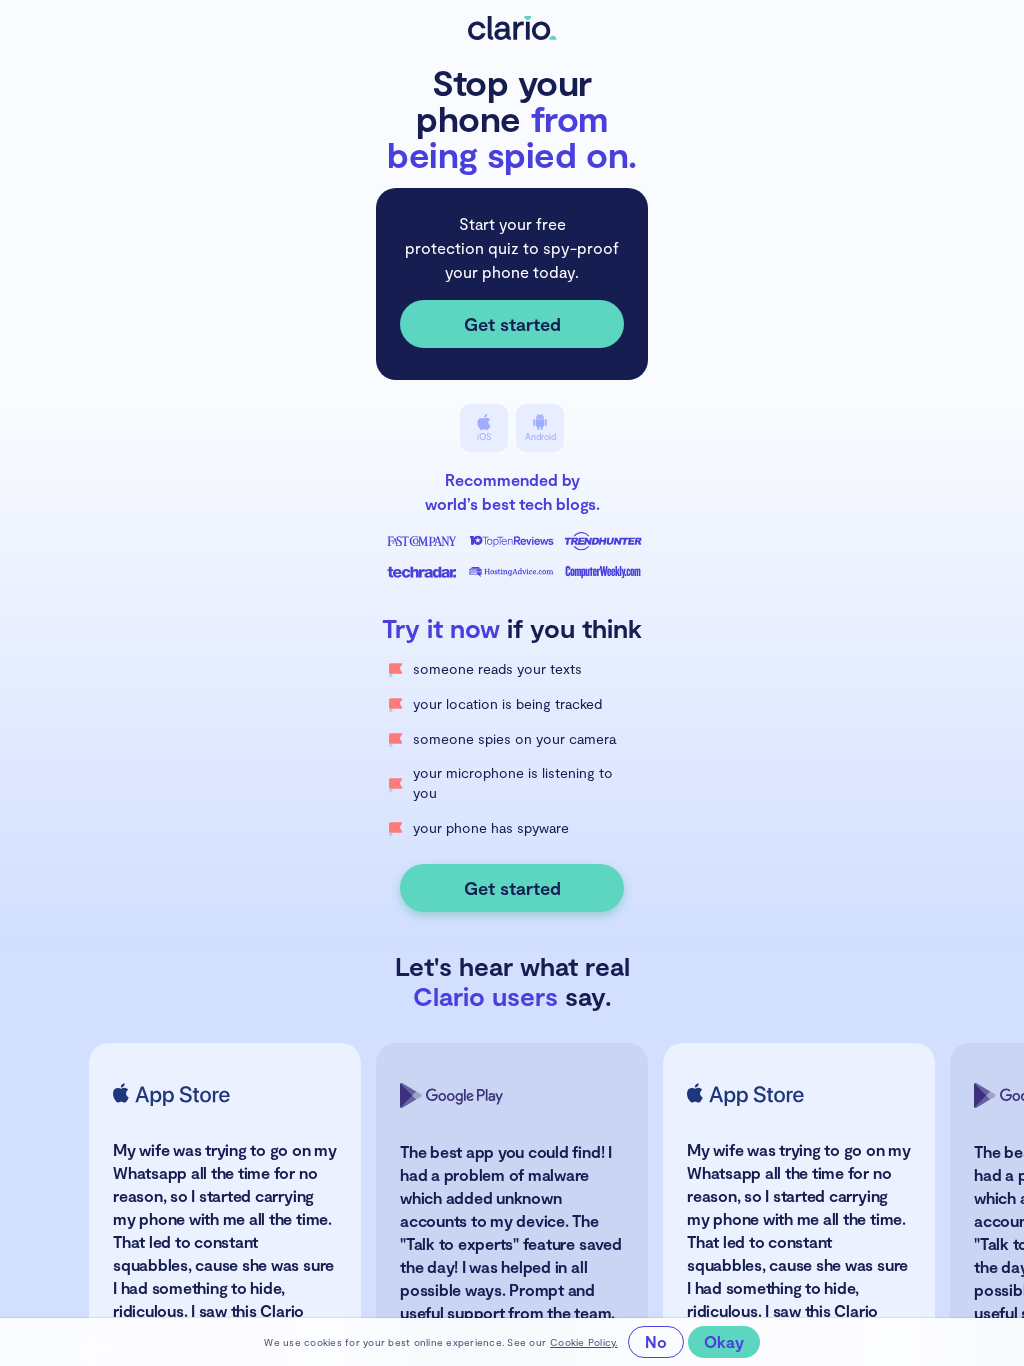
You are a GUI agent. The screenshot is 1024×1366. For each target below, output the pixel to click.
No (656, 1341)
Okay (724, 1341)
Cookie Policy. (584, 1342)
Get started (512, 324)
